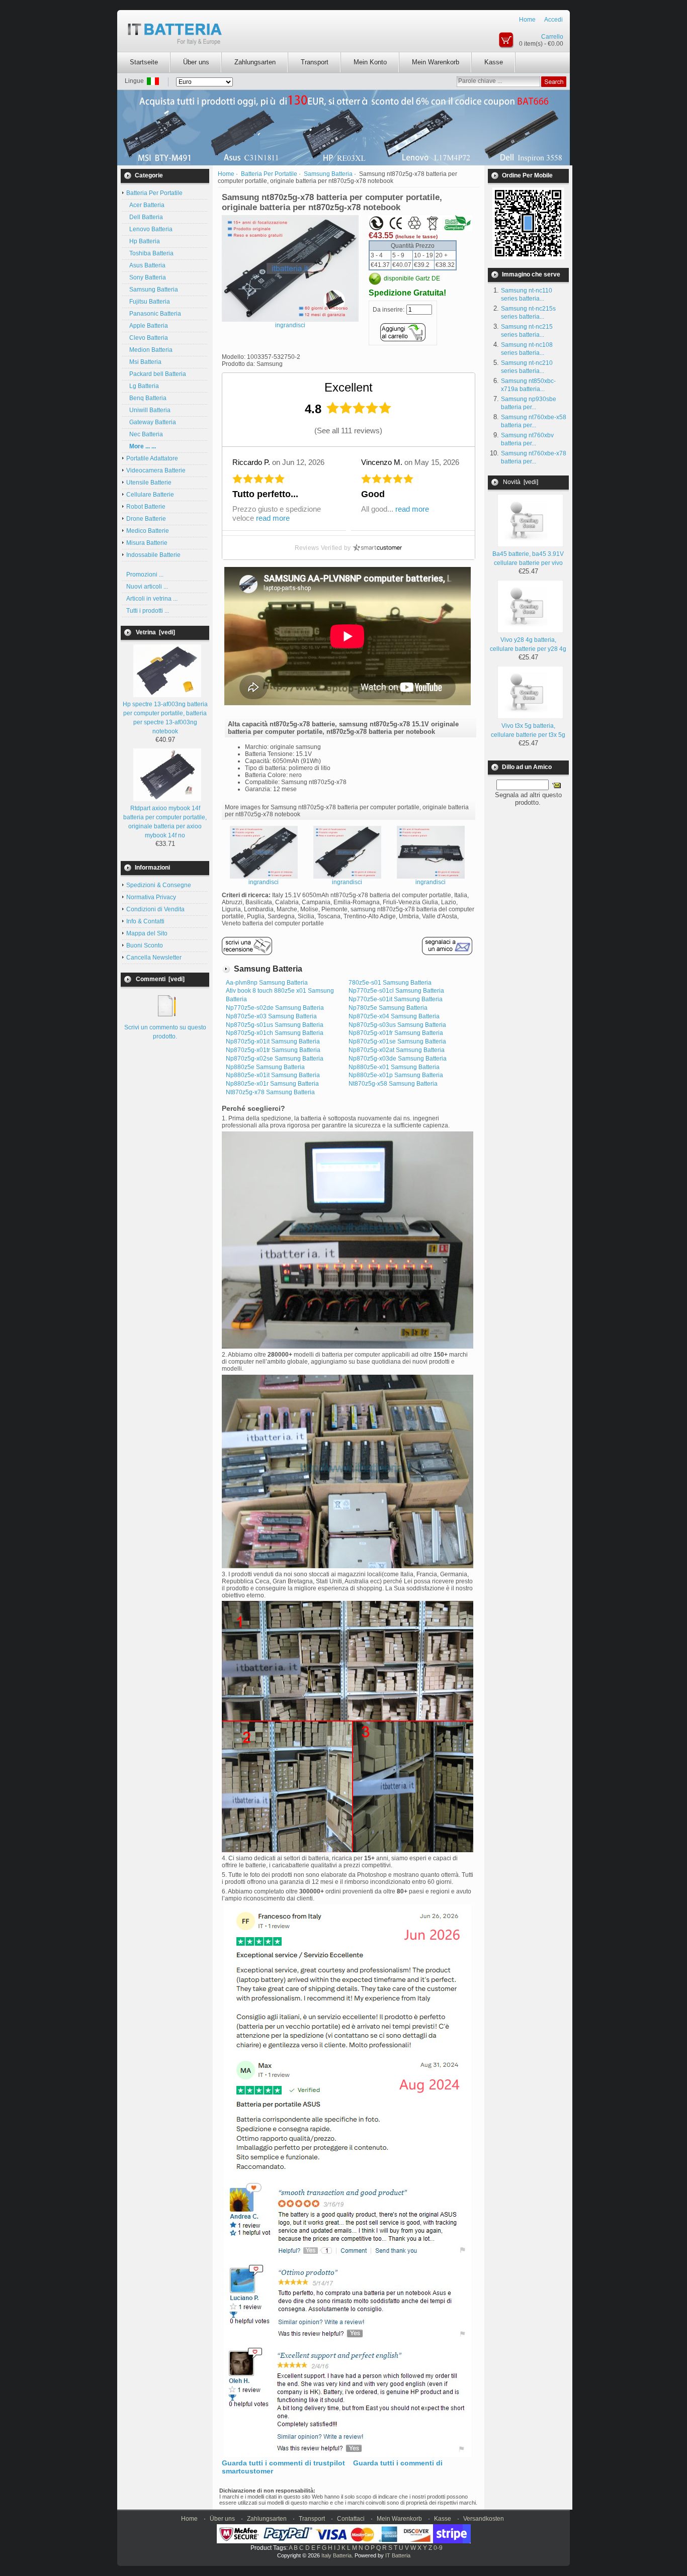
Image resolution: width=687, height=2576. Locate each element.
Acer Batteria (145, 205)
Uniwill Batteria (148, 410)
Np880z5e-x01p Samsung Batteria (396, 1075)
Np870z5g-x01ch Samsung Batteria (275, 1033)
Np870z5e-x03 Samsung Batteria (271, 1016)
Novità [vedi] (521, 482)
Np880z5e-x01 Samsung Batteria (394, 1067)
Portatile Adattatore (152, 458)
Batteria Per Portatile (269, 174)
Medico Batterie (148, 531)
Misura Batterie (147, 543)
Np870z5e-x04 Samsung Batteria (394, 1016)
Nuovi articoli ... (147, 587)
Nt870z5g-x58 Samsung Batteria (393, 1084)
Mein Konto (370, 62)
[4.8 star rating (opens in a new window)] (359, 408)
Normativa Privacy (151, 897)
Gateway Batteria (151, 422)
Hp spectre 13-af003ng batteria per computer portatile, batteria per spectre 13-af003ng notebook (165, 718)
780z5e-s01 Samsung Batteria (390, 983)
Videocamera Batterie (156, 470)
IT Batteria (398, 2555)
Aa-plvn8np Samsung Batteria (267, 983)
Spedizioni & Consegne (159, 885)
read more (273, 518)
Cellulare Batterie (150, 495)
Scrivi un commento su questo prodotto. (165, 1032)
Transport (315, 62)
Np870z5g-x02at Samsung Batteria (397, 1050)
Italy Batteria (336, 2555)
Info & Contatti (145, 921)
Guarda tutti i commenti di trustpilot (283, 2463)
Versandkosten (484, 2519)
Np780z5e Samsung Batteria (388, 1008)
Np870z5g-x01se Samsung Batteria (397, 1041)
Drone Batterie (146, 519)
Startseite (144, 62)
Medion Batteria (149, 350)
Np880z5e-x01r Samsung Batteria (272, 1084)
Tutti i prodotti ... (148, 611)
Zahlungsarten (255, 62)
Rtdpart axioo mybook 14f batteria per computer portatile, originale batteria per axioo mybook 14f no (165, 822)
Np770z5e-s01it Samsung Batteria (396, 999)
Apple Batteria (147, 326)
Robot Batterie (146, 507)
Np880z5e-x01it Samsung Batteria (273, 1075)
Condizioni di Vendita (155, 909)
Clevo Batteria (147, 338)
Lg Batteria (143, 386)
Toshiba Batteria (150, 253)
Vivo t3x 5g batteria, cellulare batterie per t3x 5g (528, 730)
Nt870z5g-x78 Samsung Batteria (270, 1092)
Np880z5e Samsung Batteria (265, 1067)
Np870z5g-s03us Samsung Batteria (397, 1025)
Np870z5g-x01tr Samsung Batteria (273, 1050)
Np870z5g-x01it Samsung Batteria (273, 1041)
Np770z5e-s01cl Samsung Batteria (396, 991)
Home (527, 20)
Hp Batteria (143, 241)
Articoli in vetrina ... (152, 599)
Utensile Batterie (149, 483)
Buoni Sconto (145, 945)
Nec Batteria (145, 434)
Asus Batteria (146, 265)
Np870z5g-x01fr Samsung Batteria (396, 1033)
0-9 (438, 2548)
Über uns (196, 62)
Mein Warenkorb (436, 62)
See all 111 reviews (348, 431)
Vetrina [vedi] (155, 632)
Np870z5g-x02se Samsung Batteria (275, 1059)
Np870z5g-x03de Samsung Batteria (398, 1059)
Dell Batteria (145, 217)
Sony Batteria (146, 277)
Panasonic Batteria (154, 314)
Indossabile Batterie (153, 555)
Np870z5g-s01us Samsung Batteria (275, 1025)
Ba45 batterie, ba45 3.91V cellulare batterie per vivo (528, 558)
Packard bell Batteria (156, 374)
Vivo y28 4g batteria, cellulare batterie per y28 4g (528, 644)
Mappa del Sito (147, 933)
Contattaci (351, 2519)
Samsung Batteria (152, 290)
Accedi (553, 20)
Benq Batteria (146, 398)
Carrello (552, 37)
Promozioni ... (145, 575)
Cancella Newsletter (154, 958)
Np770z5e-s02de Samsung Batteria (275, 1008)
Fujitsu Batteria (148, 302)
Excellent (349, 387)
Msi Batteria (144, 362)
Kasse (494, 62)
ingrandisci (264, 882)
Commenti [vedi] (160, 979)
